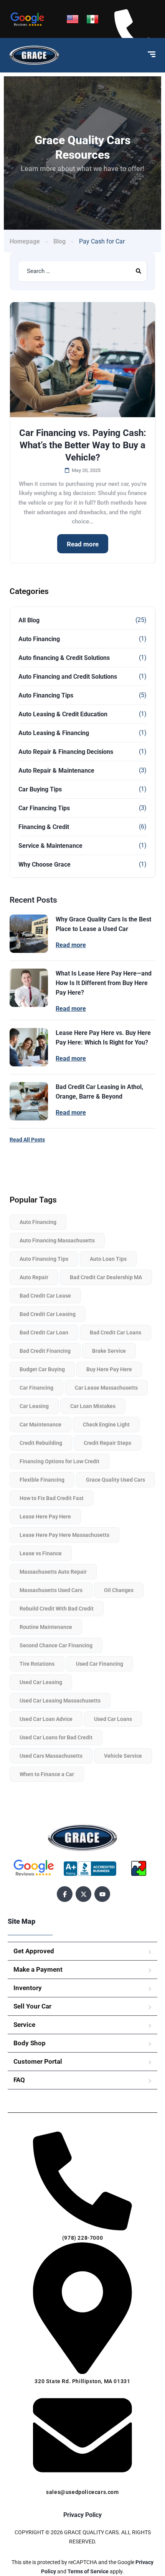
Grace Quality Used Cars (115, 1480)
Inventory (28, 1988)
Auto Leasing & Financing (54, 733)
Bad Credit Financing (45, 1351)
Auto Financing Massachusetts (57, 1240)
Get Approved (34, 1951)
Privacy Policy (82, 2515)
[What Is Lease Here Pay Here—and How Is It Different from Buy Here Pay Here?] (29, 988)
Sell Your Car (32, 2006)
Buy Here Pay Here (109, 1369)
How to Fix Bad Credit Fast (52, 1498)
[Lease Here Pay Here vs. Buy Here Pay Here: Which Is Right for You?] (29, 1047)
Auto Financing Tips (46, 695)
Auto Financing (39, 639)
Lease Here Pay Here (45, 1517)
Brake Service (109, 1351)
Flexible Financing (42, 1480)
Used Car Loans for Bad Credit (56, 1737)
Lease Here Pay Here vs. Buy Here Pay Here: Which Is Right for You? (103, 1038)
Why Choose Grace (45, 864)
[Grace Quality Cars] (34, 55)
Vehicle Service (123, 1756)
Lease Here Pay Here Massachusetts (64, 1535)
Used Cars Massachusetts (51, 1756)
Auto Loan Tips (108, 1259)
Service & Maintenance (50, 846)
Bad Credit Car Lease (45, 1296)
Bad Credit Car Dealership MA (106, 1277)
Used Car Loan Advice (46, 1719)
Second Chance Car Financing (56, 1645)
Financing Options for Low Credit (59, 1461)
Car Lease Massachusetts (106, 1388)
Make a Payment (38, 1969)
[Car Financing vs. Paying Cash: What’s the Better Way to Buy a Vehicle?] (82, 360)
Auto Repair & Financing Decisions (66, 752)
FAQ (19, 2080)
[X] (83, 1894)
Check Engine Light (106, 1425)
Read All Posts (27, 1140)
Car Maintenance (40, 1425)
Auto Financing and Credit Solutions (68, 677)
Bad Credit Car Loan (44, 1332)
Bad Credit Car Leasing (48, 1314)
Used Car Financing (100, 1664)
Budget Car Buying (42, 1369)
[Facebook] (65, 1894)
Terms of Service (89, 2571)
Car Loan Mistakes (93, 1406)
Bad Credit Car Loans (115, 1332)
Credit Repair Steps (107, 1443)
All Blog (29, 620)
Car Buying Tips (40, 789)
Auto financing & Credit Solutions (64, 658)
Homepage (25, 241)
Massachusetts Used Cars (51, 1590)
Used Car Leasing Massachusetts (60, 1701)
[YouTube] (102, 1894)
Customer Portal (38, 2061)
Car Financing (36, 1388)
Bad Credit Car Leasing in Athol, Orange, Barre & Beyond (99, 1092)
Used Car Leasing (41, 1682)
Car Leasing (34, 1406)
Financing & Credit (44, 827)
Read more (83, 544)
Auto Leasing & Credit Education (63, 714)
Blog (59, 241)
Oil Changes (119, 1590)
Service (24, 2025)
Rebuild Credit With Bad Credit (57, 1609)
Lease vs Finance (41, 1553)
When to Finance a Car (47, 1774)
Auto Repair (34, 1277)
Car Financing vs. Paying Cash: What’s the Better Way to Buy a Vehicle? (83, 445)
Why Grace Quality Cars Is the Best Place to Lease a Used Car (103, 924)
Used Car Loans (113, 1719)
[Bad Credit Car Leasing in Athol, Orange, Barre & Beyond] (29, 1101)
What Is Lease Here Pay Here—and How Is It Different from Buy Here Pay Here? (104, 983)
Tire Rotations (37, 1664)
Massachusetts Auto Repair (53, 1572)
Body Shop (30, 2043)
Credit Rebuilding (41, 1443)
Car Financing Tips (44, 808)
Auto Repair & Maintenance (56, 771)
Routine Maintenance (46, 1627)
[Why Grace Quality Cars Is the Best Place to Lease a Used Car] (29, 934)
